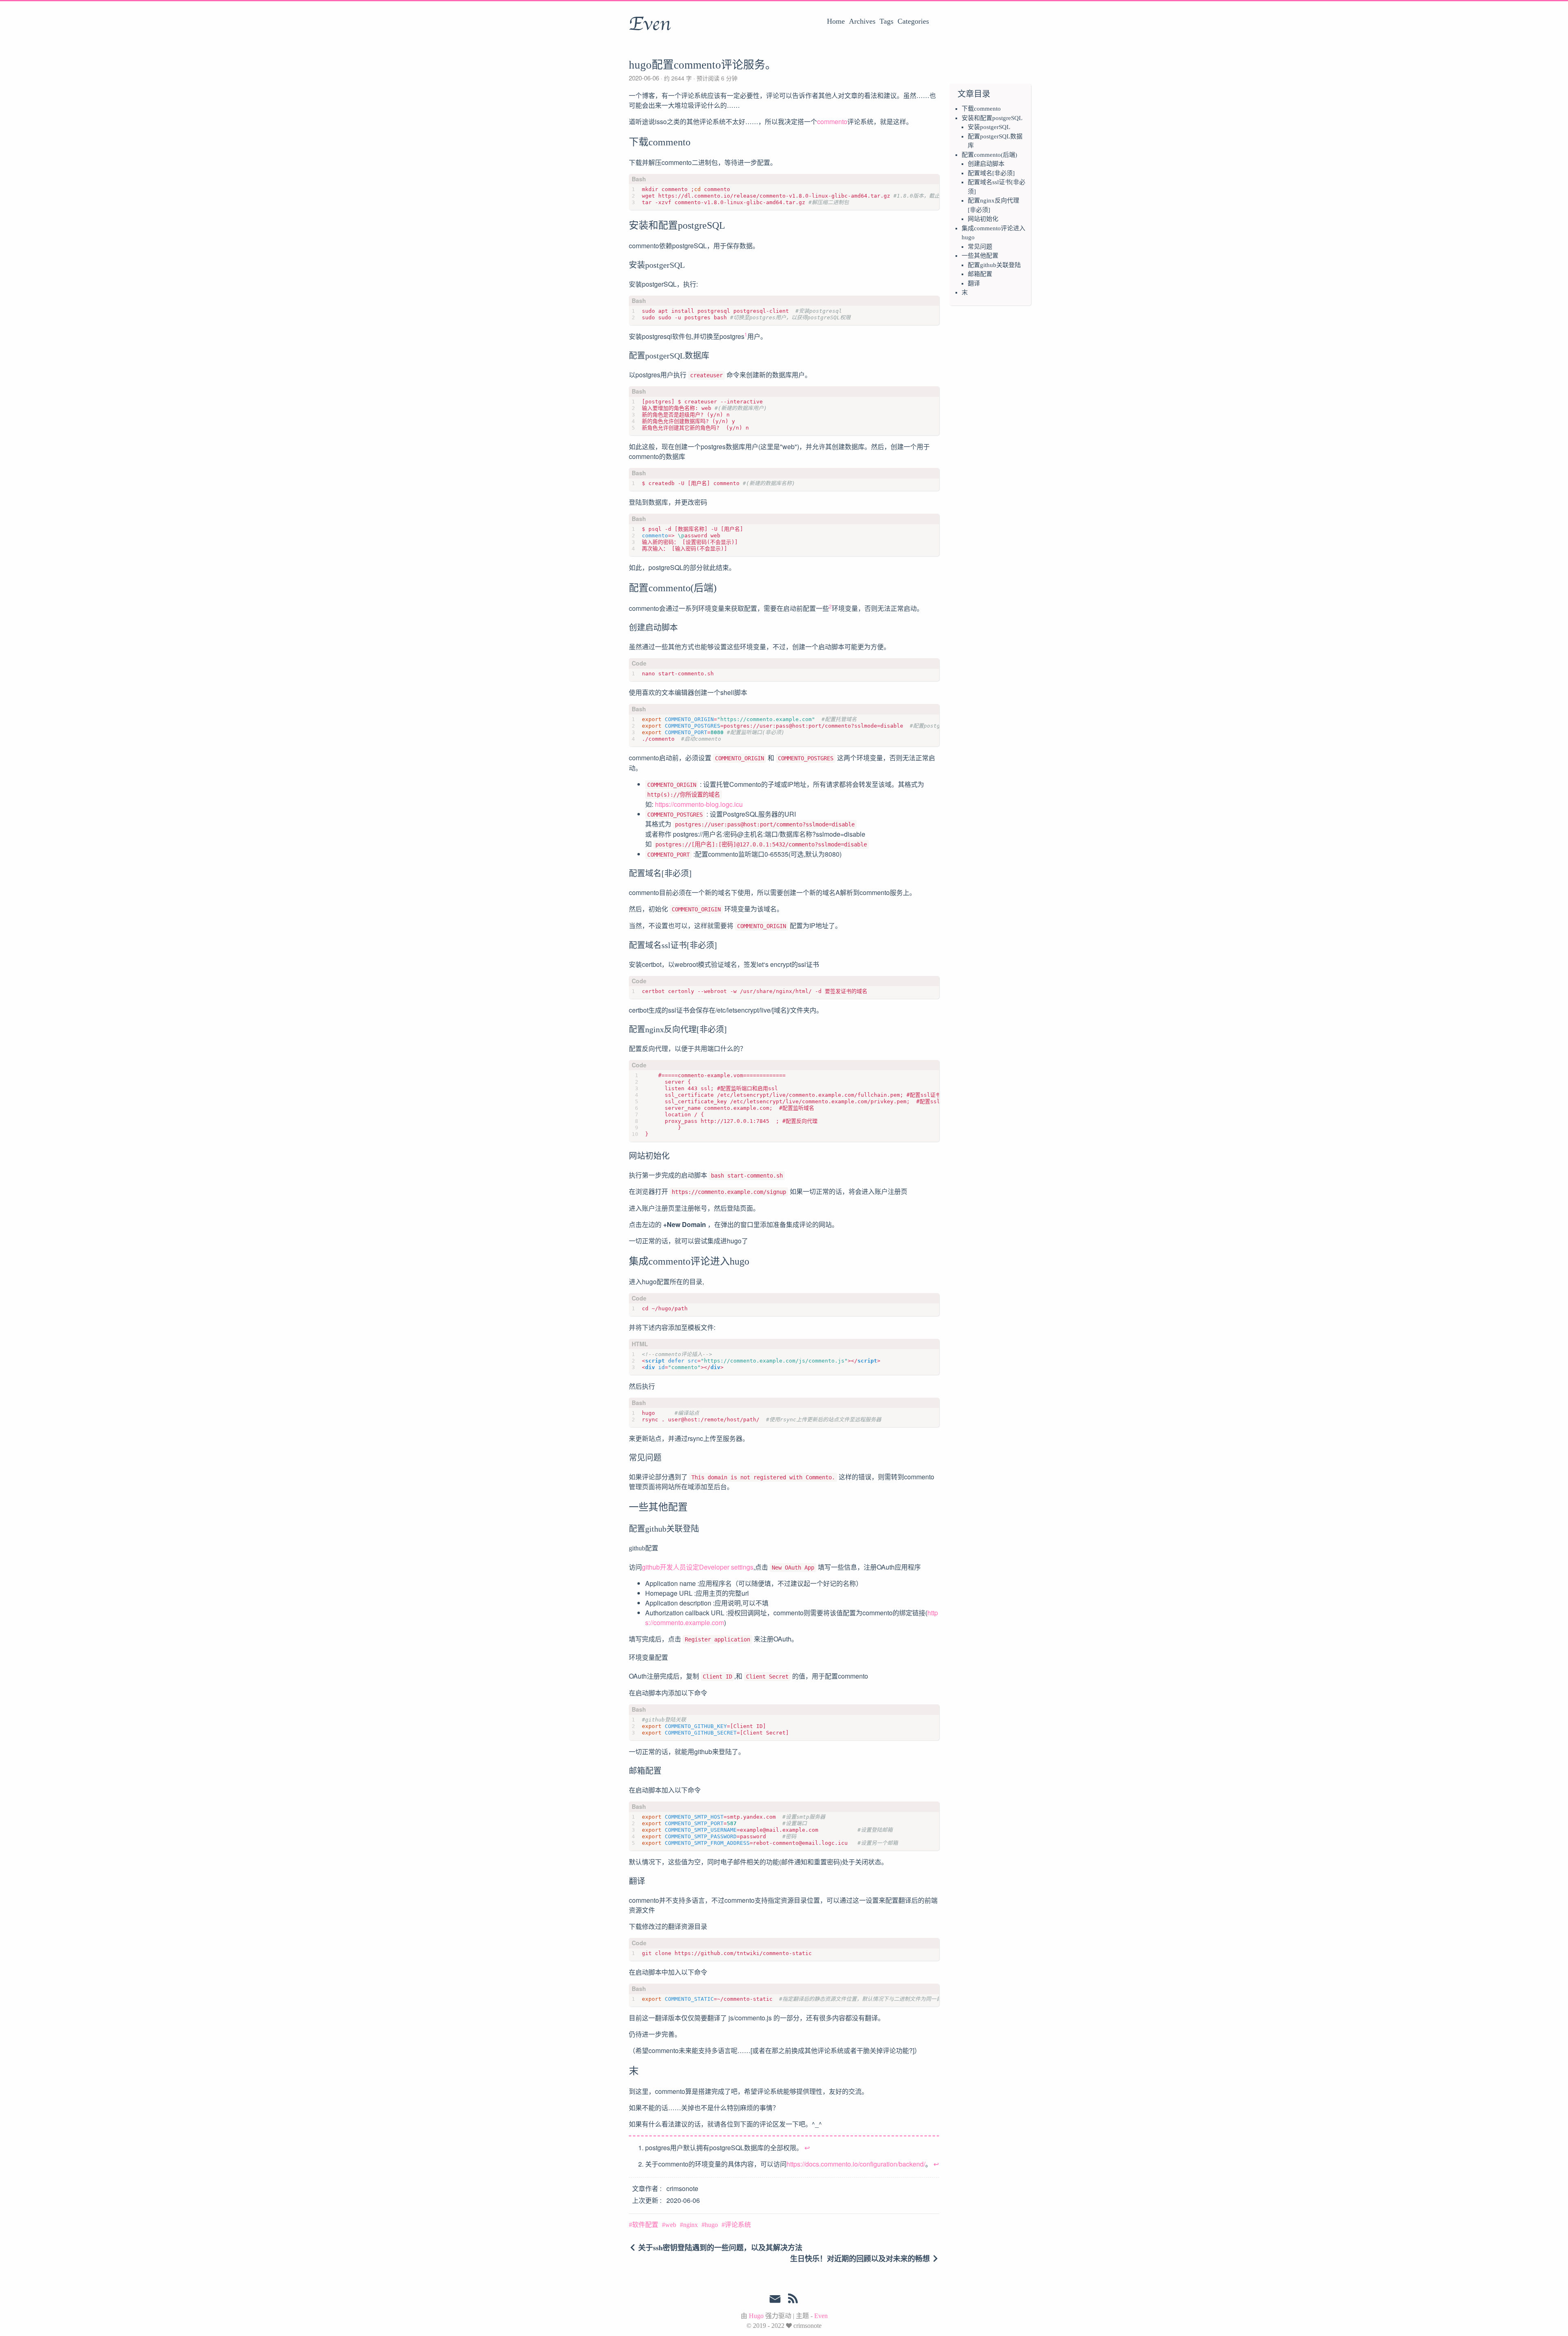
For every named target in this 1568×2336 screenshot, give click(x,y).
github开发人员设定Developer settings (698, 1567)
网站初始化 (983, 219)
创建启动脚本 (986, 164)
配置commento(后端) (989, 155)
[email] (775, 2299)
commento (832, 121)
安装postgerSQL (989, 127)
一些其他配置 (980, 256)
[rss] (793, 2300)
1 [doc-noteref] (746, 334)
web (671, 2225)
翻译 (974, 283)
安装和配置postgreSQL (992, 118)
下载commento (981, 109)
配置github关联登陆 (994, 265)
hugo (711, 2225)
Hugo (756, 2316)
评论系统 (738, 2225)
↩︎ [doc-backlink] (807, 2148)
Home (836, 21)
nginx (690, 2225)
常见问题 (980, 247)
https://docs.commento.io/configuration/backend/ (856, 2164)
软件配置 (645, 2225)
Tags (886, 21)
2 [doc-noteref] (830, 606)
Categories (913, 21)
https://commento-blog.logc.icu (699, 804)
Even (650, 24)
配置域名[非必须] (991, 173)
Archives (862, 21)
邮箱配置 (980, 274)
